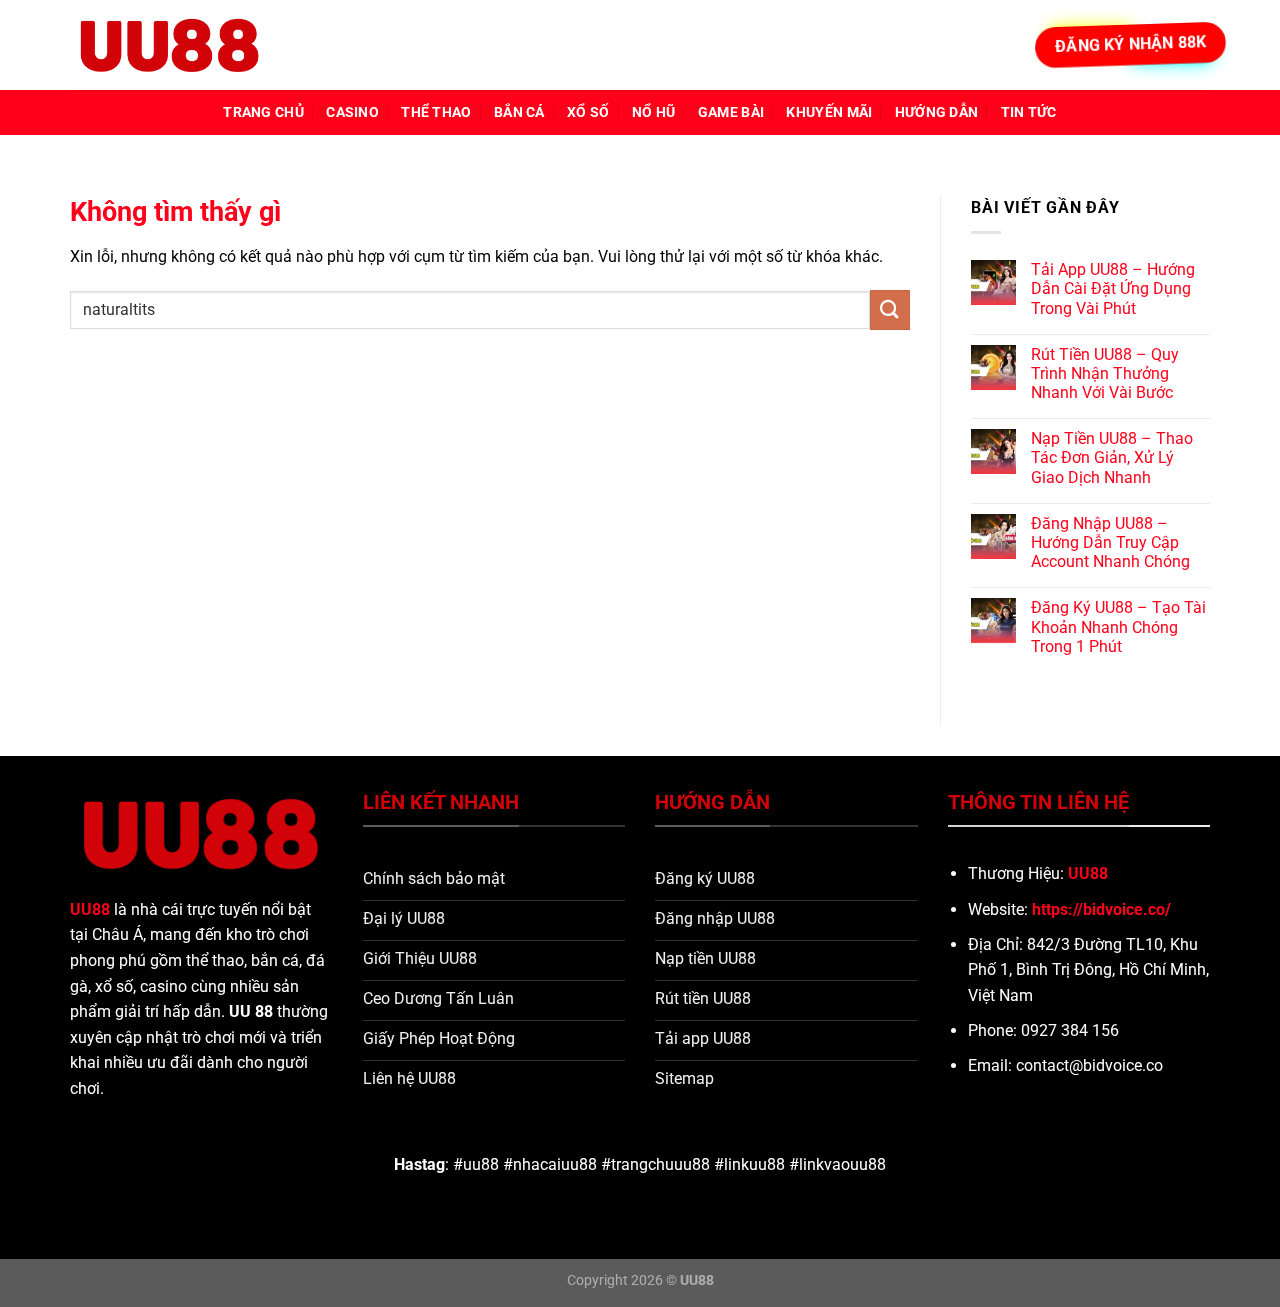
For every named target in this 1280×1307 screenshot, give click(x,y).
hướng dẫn (937, 112)
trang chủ (263, 112)
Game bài (731, 112)
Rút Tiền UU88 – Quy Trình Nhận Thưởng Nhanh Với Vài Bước (1105, 373)
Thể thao (436, 112)
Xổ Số (588, 112)
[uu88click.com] (170, 45)
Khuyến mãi (829, 112)
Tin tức (1029, 112)
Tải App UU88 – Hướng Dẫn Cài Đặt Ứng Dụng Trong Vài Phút (1113, 288)
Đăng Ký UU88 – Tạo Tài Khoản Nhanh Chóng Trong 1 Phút (1118, 626)
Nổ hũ (653, 112)
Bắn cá (519, 112)
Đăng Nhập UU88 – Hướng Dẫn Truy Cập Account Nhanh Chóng (1110, 542)
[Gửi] (890, 309)
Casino (352, 112)
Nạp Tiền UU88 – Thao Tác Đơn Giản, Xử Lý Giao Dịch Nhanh (1112, 457)
